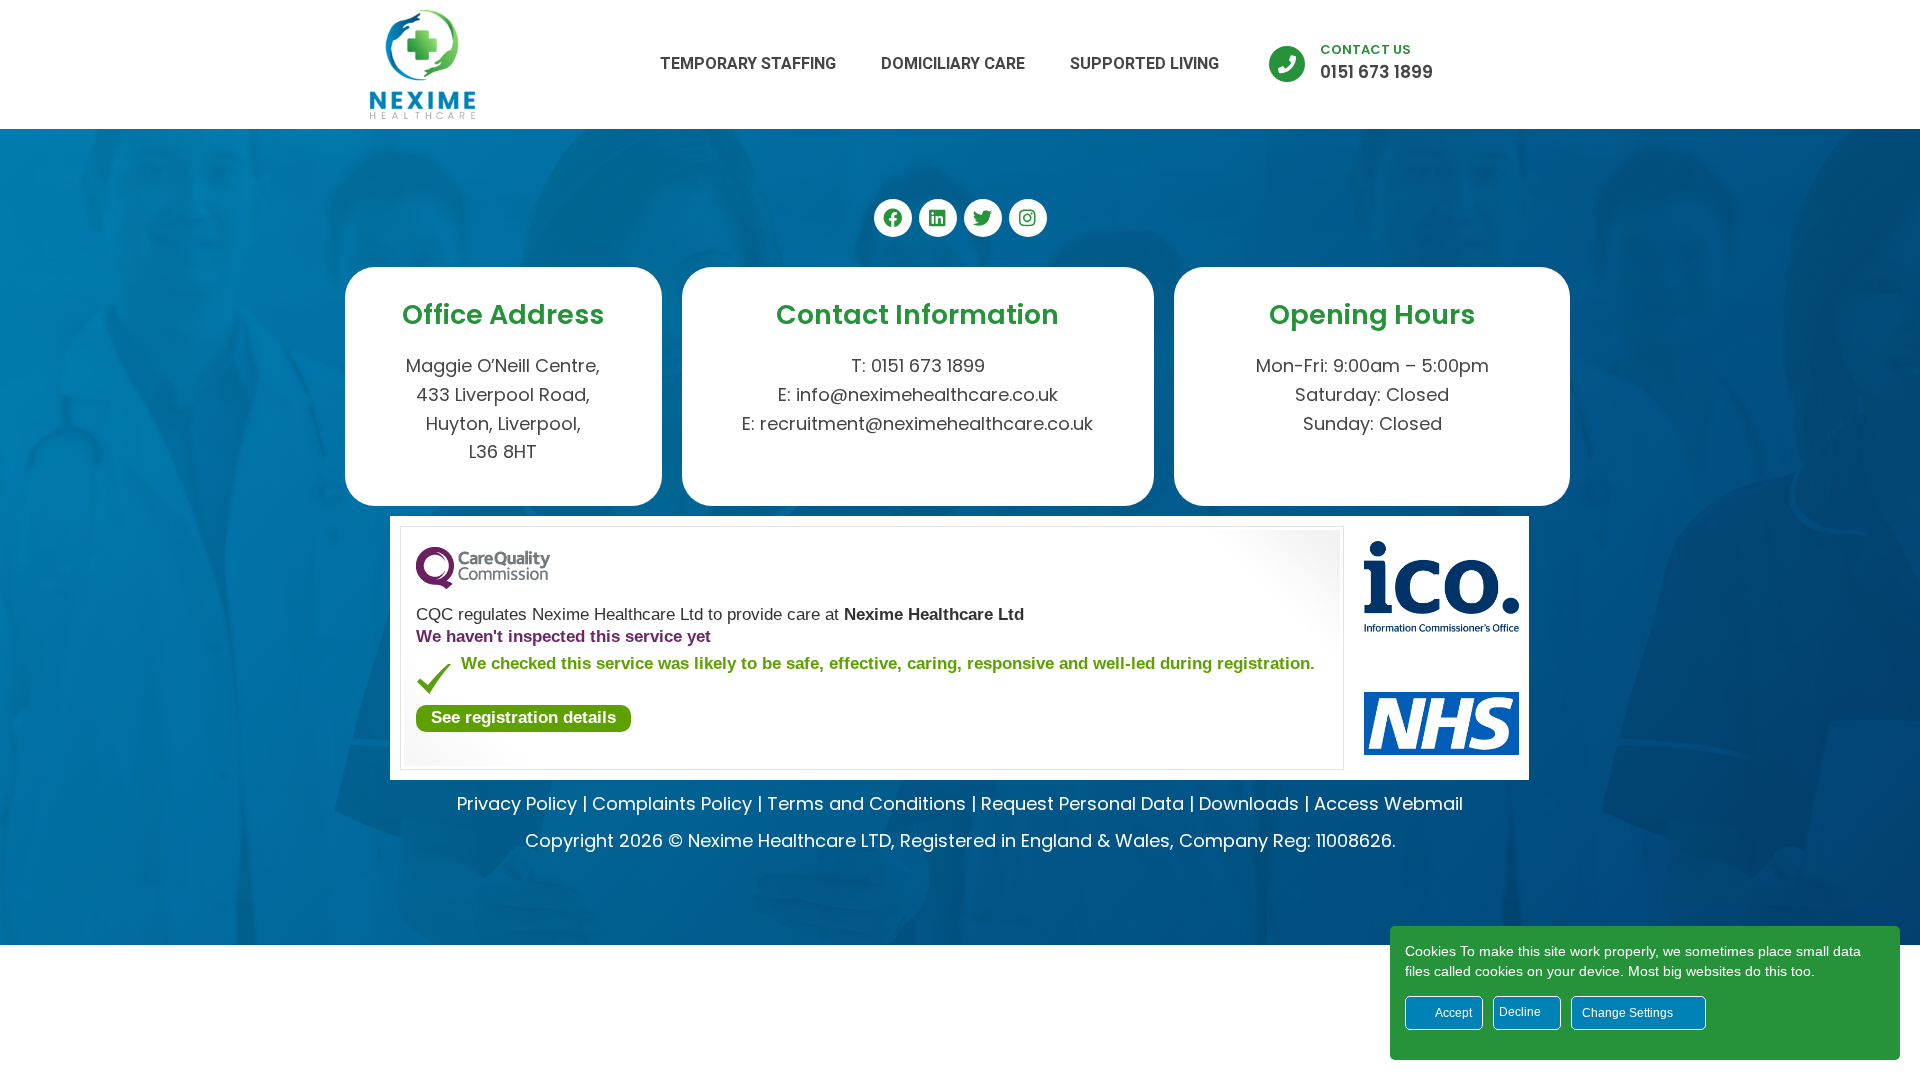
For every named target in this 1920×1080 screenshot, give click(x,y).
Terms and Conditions (866, 803)
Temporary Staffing (748, 64)
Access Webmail (1388, 803)
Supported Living (1144, 64)
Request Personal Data (1082, 803)
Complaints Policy (672, 803)
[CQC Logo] (483, 584)
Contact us (1365, 49)
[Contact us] (1287, 64)
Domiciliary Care (953, 64)
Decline (1521, 1012)
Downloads (1249, 803)
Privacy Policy (517, 803)
